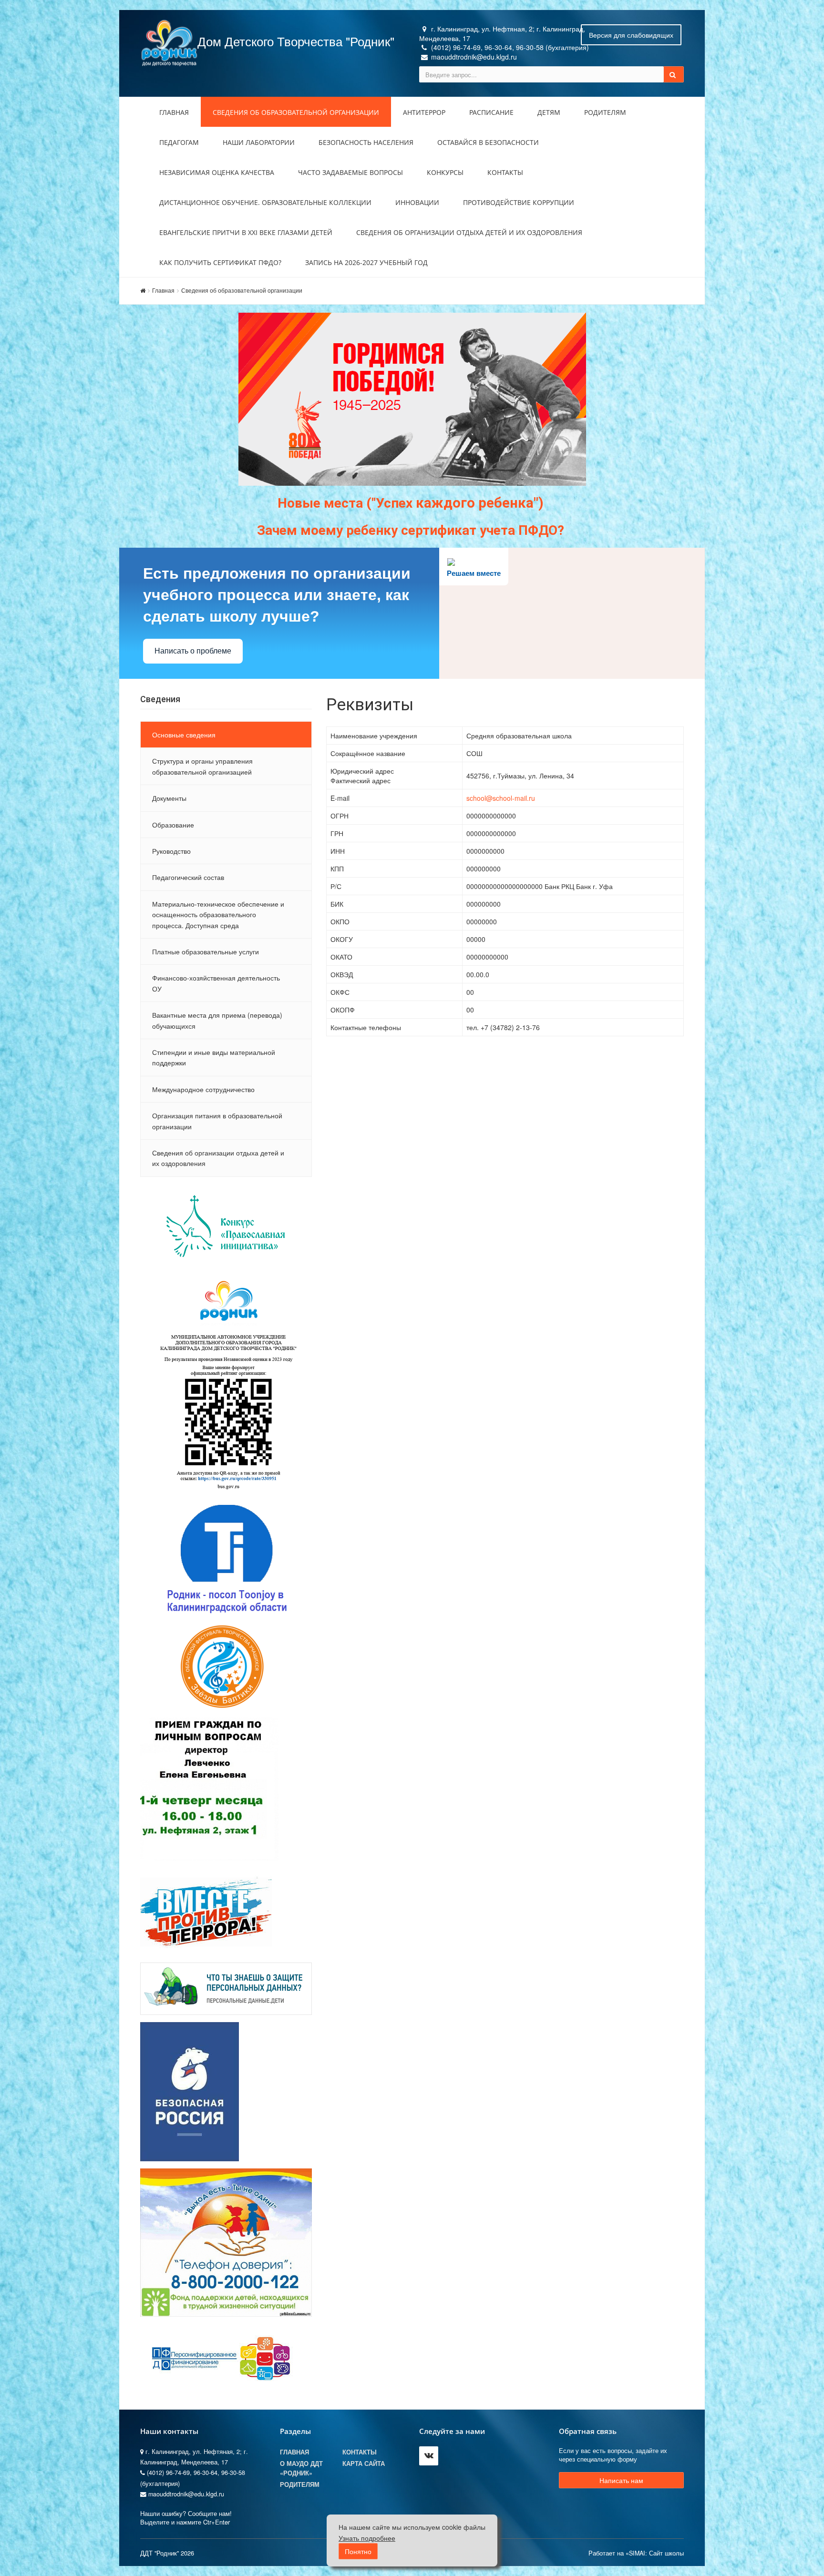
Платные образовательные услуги (206, 951)
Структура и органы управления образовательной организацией (202, 766)
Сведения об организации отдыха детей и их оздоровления (469, 232)
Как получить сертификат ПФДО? (220, 262)
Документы (169, 798)
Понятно (358, 2551)
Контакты (505, 172)
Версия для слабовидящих (631, 35)
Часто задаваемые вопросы (350, 172)
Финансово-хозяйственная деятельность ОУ (216, 983)
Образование (173, 825)
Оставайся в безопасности (488, 142)
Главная (174, 112)
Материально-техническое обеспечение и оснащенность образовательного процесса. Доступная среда (218, 915)
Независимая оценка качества (217, 172)
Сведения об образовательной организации (296, 112)
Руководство (171, 851)
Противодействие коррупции (519, 202)
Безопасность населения (366, 142)
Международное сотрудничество (203, 1089)
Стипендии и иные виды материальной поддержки (214, 1057)
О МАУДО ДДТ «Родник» (301, 2468)
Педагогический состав (188, 877)
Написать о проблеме (193, 651)
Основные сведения (184, 735)
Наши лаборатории (259, 142)
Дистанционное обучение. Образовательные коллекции (265, 202)
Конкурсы (445, 172)
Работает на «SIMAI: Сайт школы (636, 2553)
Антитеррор (424, 112)
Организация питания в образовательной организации (217, 1121)
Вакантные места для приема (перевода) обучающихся (217, 1020)
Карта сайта (364, 2464)
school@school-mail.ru (501, 798)
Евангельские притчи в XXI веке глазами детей (246, 232)
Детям (549, 112)
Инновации (417, 202)
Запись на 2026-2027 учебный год (366, 262)
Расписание (491, 112)
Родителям (605, 112)
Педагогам (179, 142)
